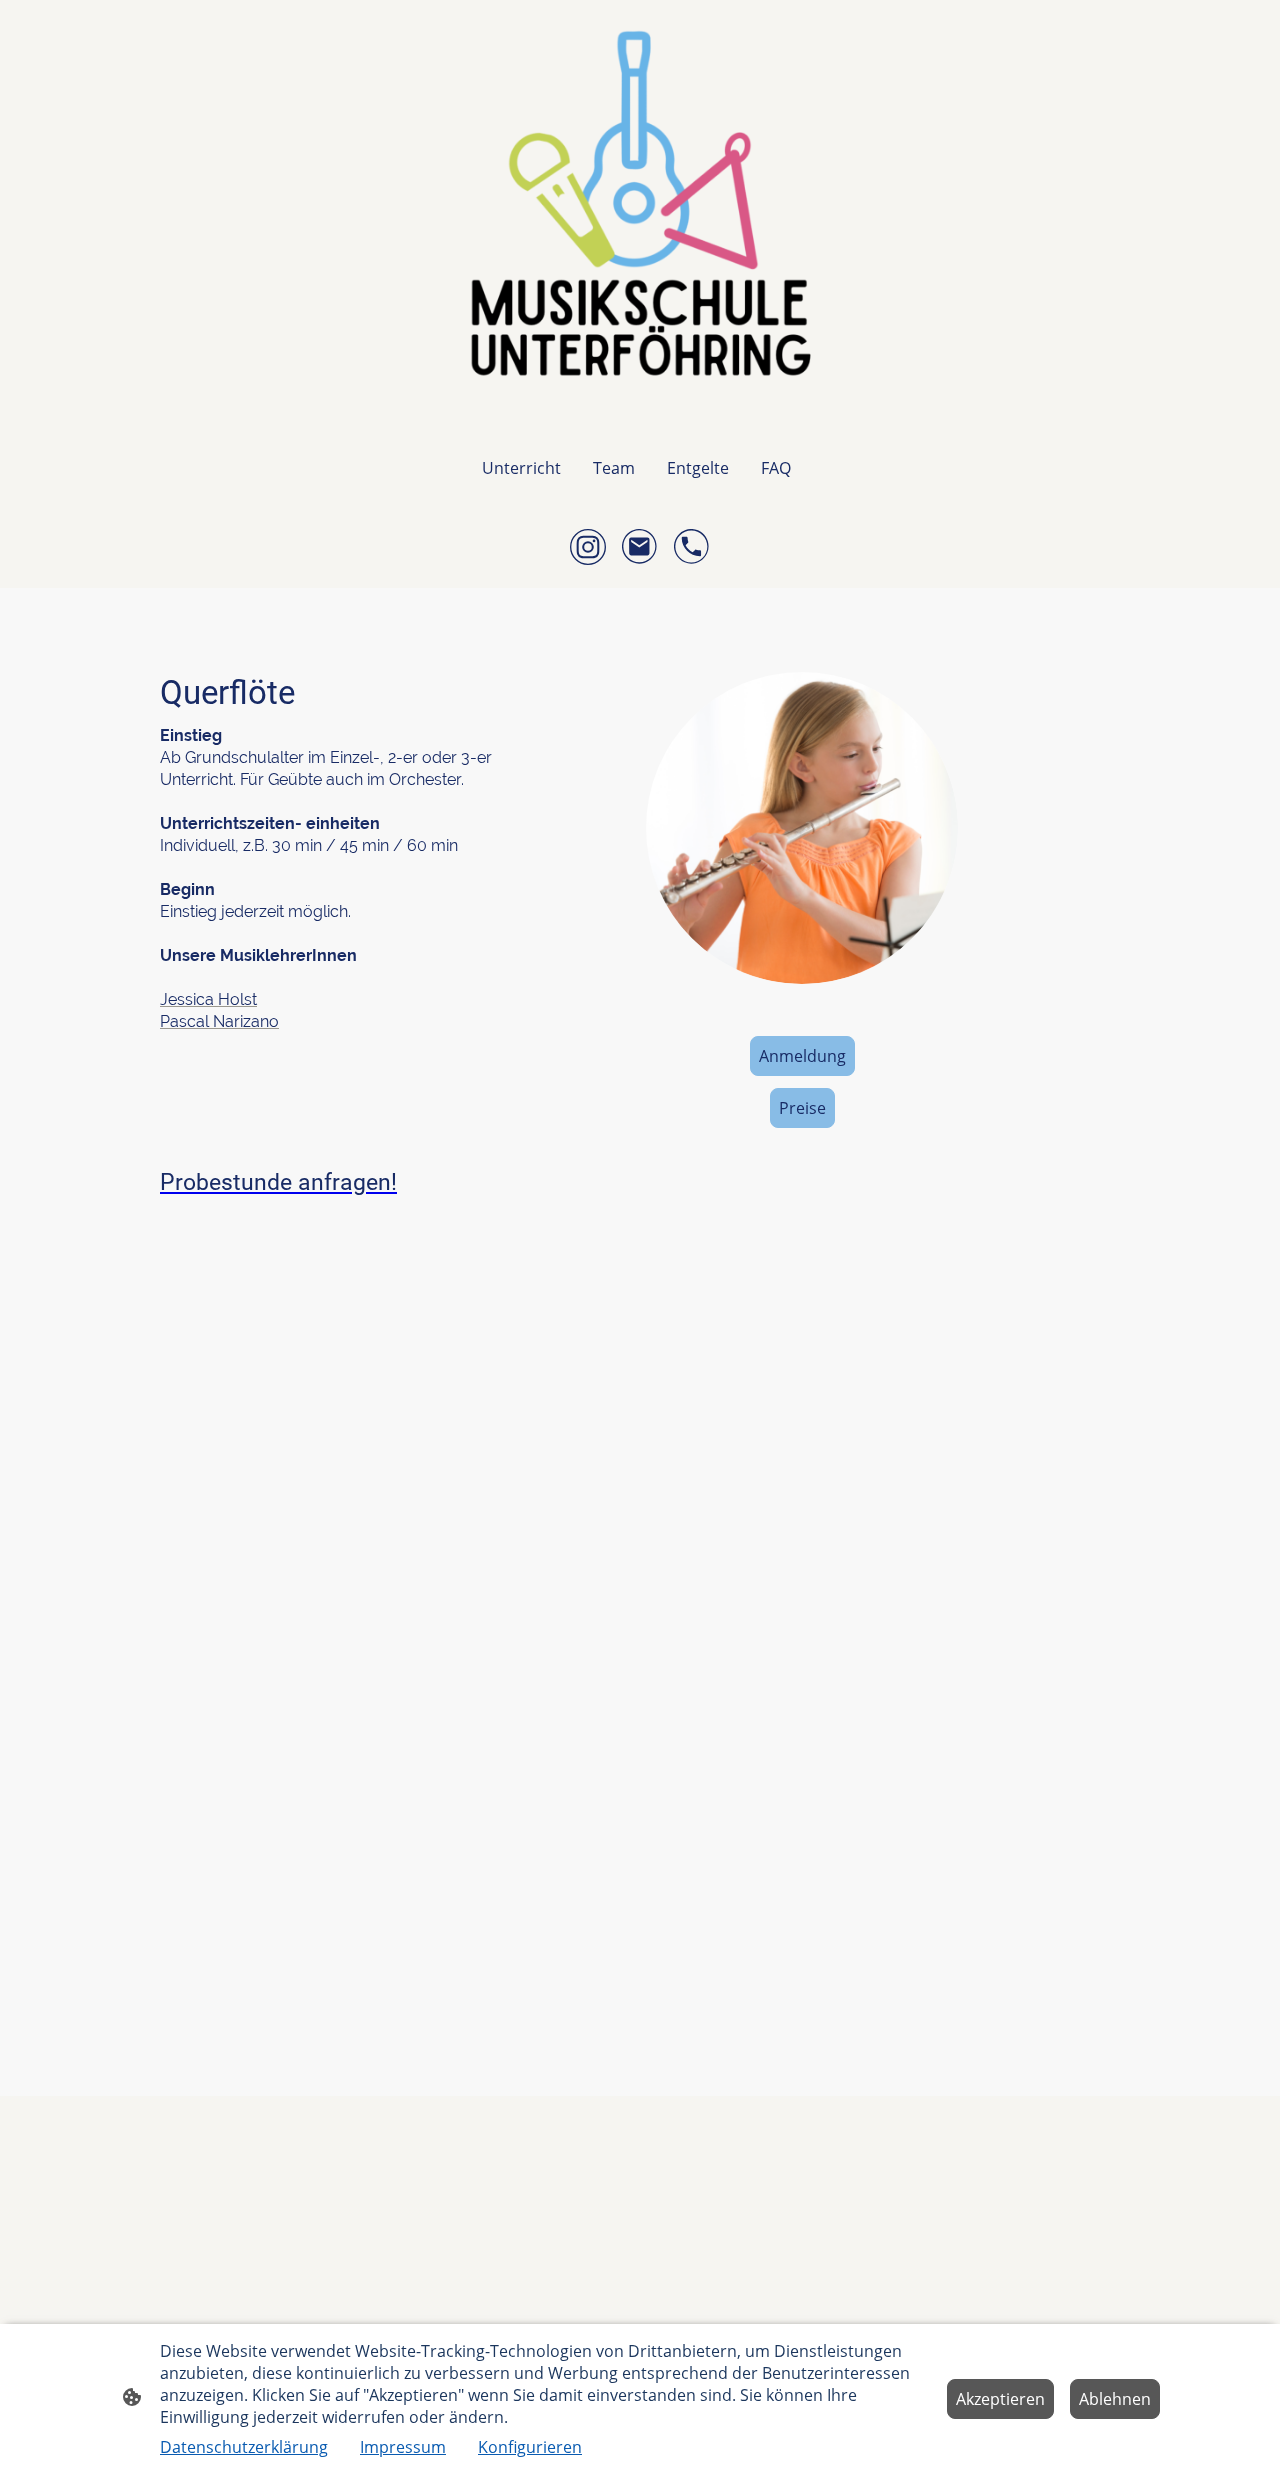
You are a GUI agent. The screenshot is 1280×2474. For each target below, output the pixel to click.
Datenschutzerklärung (244, 2447)
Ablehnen (1115, 2399)
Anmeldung (802, 1056)
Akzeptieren (1000, 2399)
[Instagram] (588, 547)
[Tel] (692, 547)
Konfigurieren (530, 2447)
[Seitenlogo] (640, 215)
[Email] (640, 547)
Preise (802, 1108)
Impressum (403, 2447)
